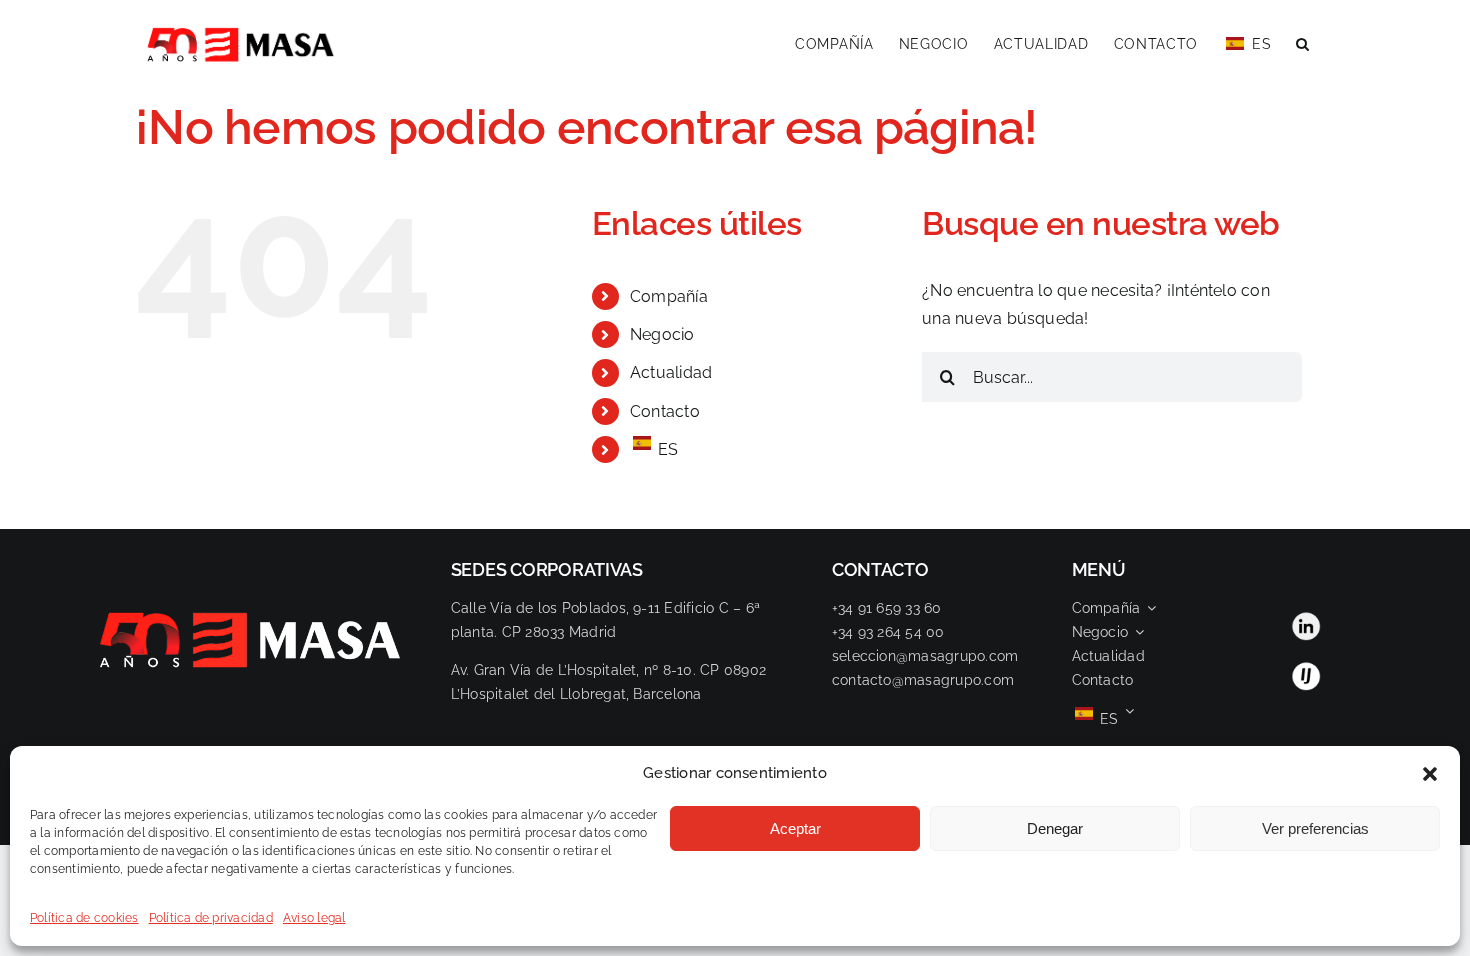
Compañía (669, 296)
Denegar (1055, 828)
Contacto (665, 411)
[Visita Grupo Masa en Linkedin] (1306, 618)
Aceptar (795, 828)
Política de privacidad (211, 918)
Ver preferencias (1315, 828)
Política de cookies (84, 918)
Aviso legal (314, 918)
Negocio (662, 334)
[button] (1430, 774)
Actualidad (671, 372)
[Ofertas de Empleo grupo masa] (1306, 668)
